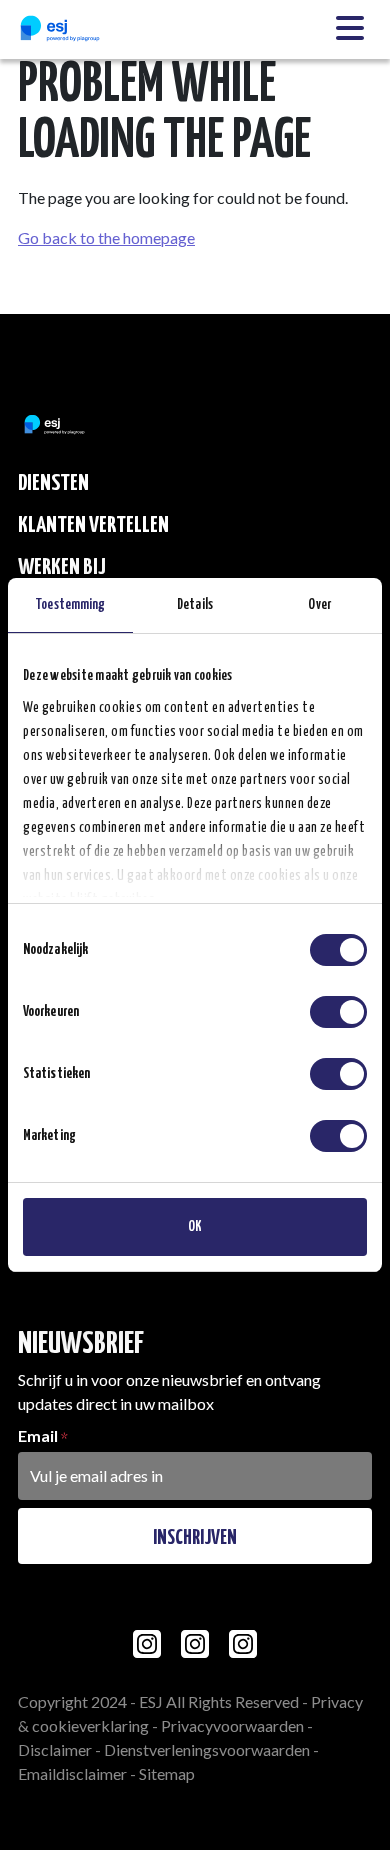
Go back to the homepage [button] (106, 237)
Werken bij (62, 567)
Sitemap (167, 1773)
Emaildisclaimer (72, 1773)
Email (38, 1435)
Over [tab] (319, 605)
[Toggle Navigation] (350, 29)
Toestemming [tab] (70, 605)
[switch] (338, 1012)
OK (195, 1227)
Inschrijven (195, 1538)
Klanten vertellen (93, 525)
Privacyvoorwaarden (232, 1725)
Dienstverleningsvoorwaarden (207, 1749)
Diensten (53, 483)
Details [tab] (195, 605)
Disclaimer (55, 1749)
